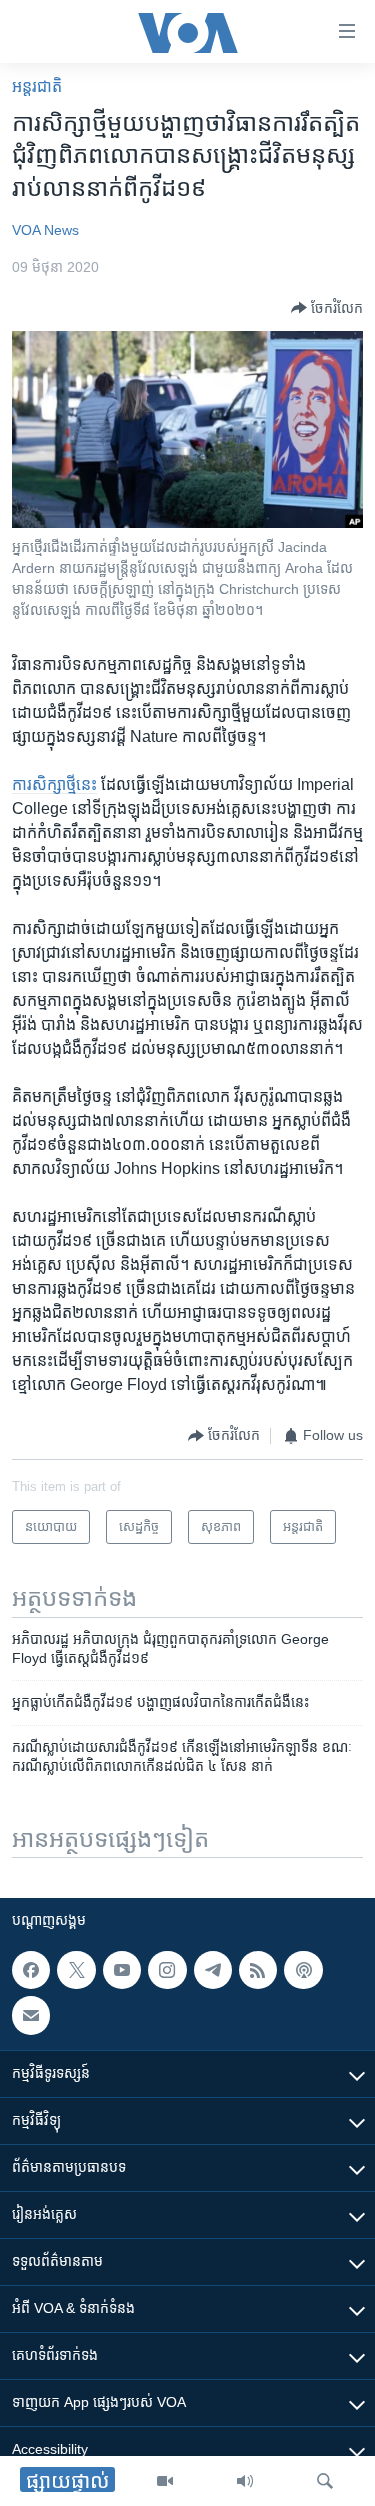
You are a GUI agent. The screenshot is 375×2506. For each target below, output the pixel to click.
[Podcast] (303, 1970)
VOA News (45, 230)
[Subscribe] (31, 2016)
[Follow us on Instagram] (167, 1970)
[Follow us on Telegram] (213, 1970)
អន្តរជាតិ (37, 86)
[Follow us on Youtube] (122, 1970)
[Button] (327, 308)
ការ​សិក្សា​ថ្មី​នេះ (54, 784)
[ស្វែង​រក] (325, 2481)
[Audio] (245, 2481)
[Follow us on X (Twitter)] (76, 1970)
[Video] (165, 2481)
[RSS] (258, 1970)
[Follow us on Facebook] (31, 1970)
